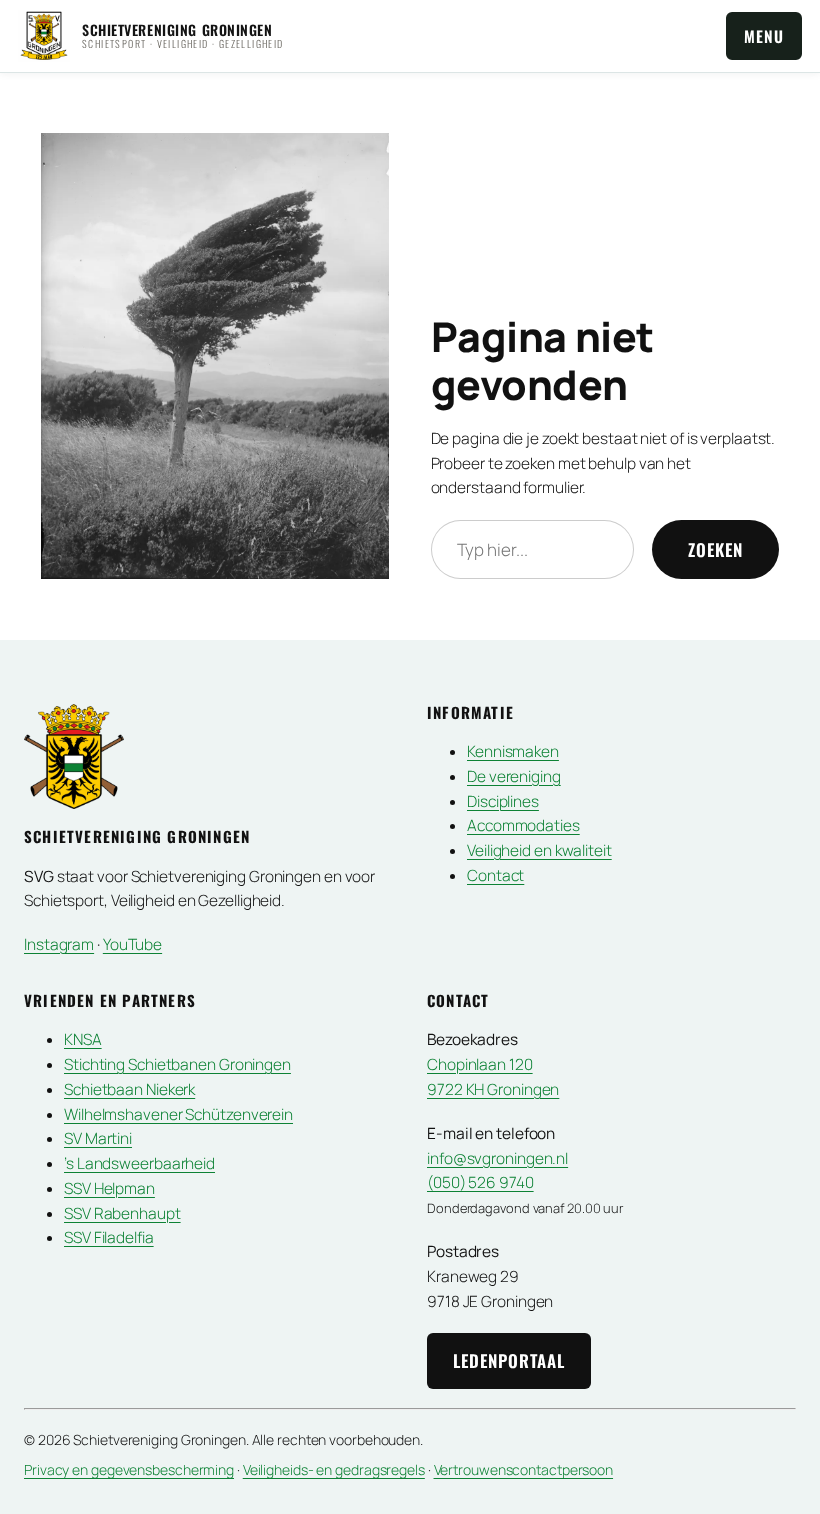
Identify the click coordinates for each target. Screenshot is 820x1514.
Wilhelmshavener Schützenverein (178, 1114)
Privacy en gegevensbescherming (129, 1469)
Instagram (59, 944)
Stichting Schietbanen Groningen (177, 1064)
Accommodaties (523, 825)
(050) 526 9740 (480, 1182)
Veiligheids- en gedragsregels (334, 1469)
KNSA (83, 1039)
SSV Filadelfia (109, 1237)
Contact (495, 875)
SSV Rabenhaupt (122, 1213)
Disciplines (503, 801)
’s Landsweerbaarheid (139, 1163)
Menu (764, 36)
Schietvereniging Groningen (177, 29)
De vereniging (514, 776)
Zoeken (715, 549)
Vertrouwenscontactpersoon (524, 1469)
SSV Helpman (109, 1188)
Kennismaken (513, 751)
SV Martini (98, 1138)
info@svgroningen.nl (497, 1158)
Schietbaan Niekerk (129, 1089)
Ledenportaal (509, 1360)
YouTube (132, 944)
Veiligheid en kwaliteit (539, 850)
